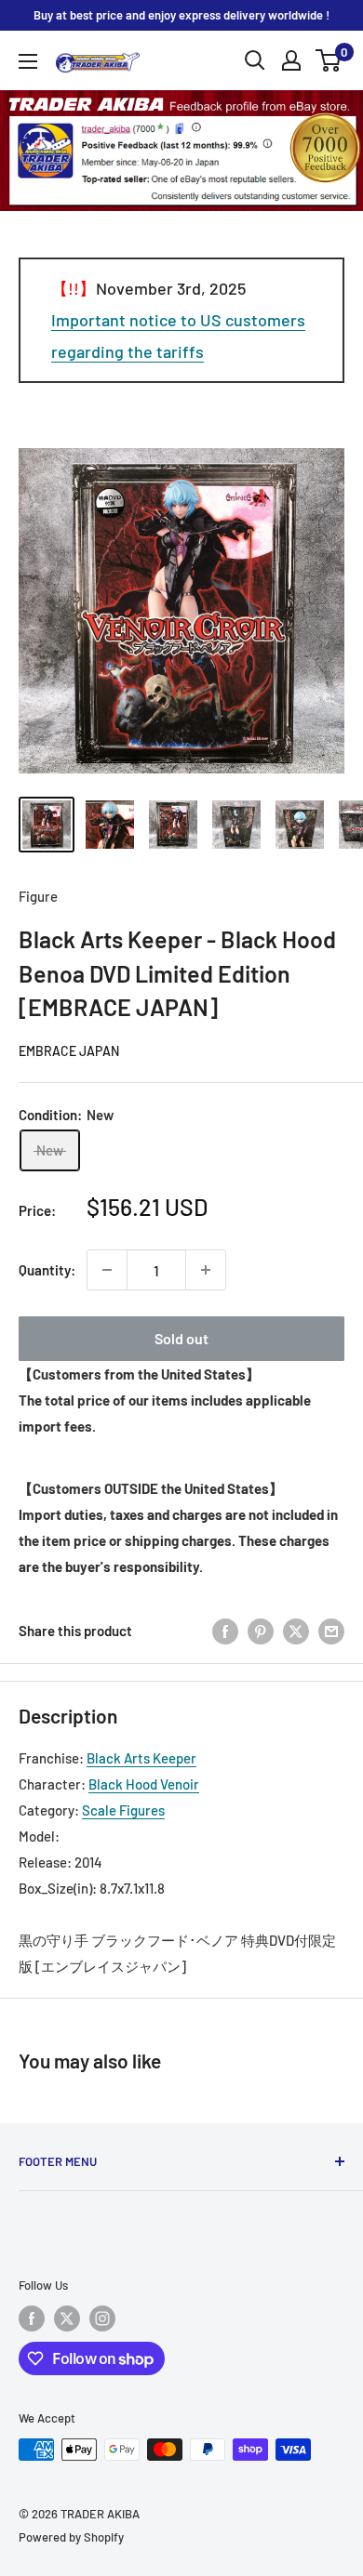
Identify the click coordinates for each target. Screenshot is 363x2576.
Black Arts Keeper (141, 1758)
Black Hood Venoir (144, 1784)
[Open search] (255, 60)
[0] (329, 60)
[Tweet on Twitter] (296, 1631)
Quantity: (47, 1270)
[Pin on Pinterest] (261, 1631)
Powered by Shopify (71, 2537)
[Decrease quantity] (107, 1270)
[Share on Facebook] (225, 1631)
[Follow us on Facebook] (32, 2318)
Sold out (181, 1338)
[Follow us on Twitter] (67, 2318)
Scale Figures (123, 1810)
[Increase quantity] (206, 1270)
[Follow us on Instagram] (102, 2318)
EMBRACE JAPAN (69, 1051)
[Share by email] (331, 1631)
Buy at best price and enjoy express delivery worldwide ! (181, 15)
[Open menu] (28, 61)
